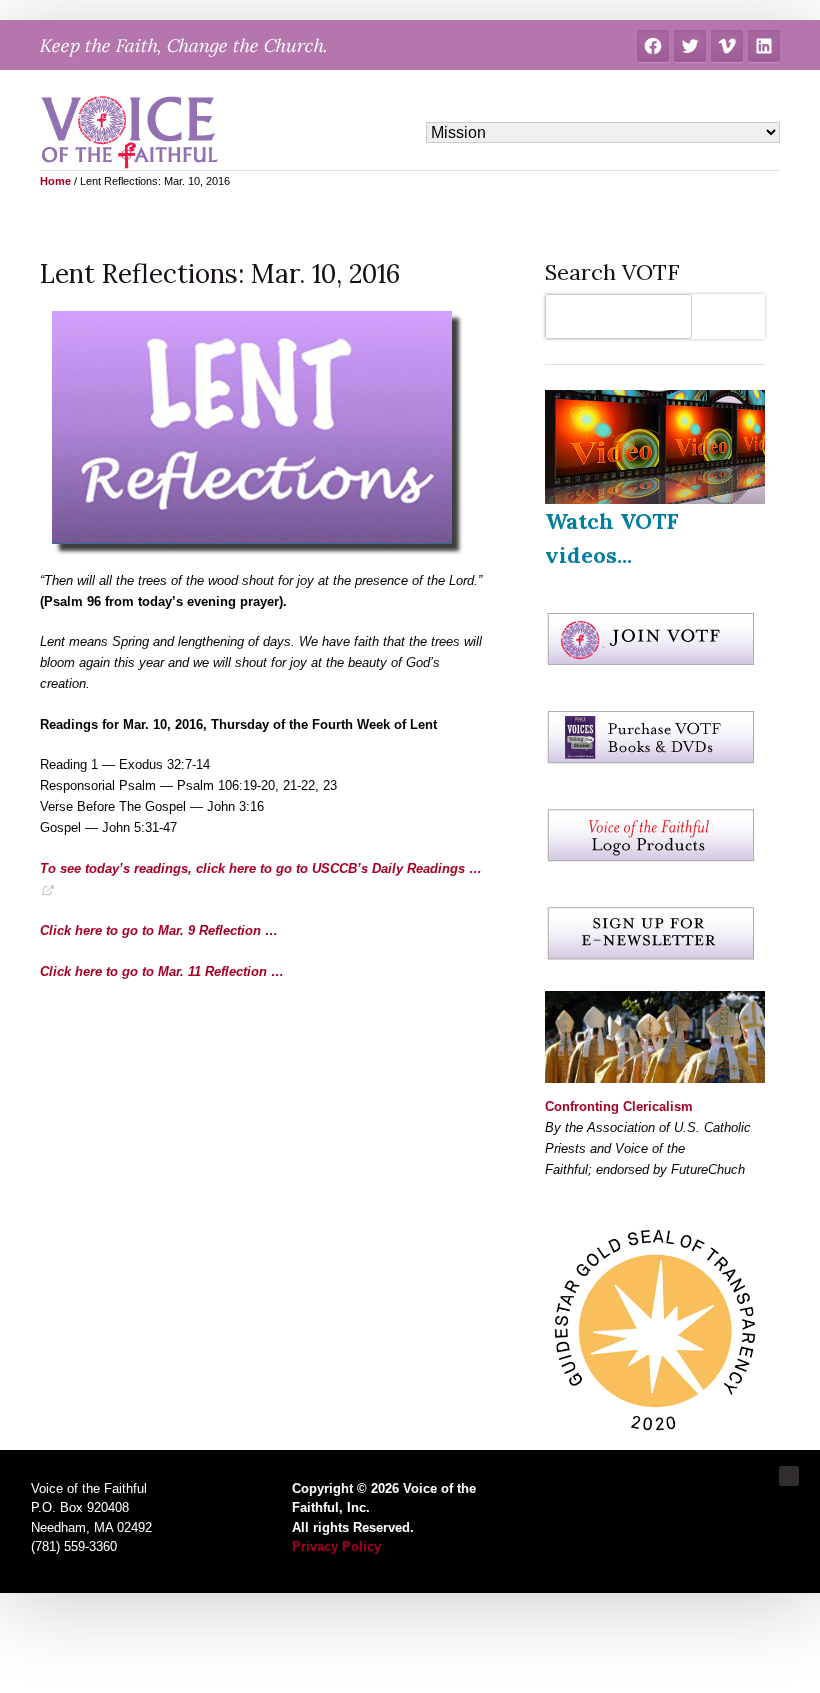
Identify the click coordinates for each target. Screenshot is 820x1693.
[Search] (733, 316)
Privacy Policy (336, 1546)
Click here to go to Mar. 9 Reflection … (159, 930)
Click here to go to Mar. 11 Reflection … (162, 971)
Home (55, 181)
